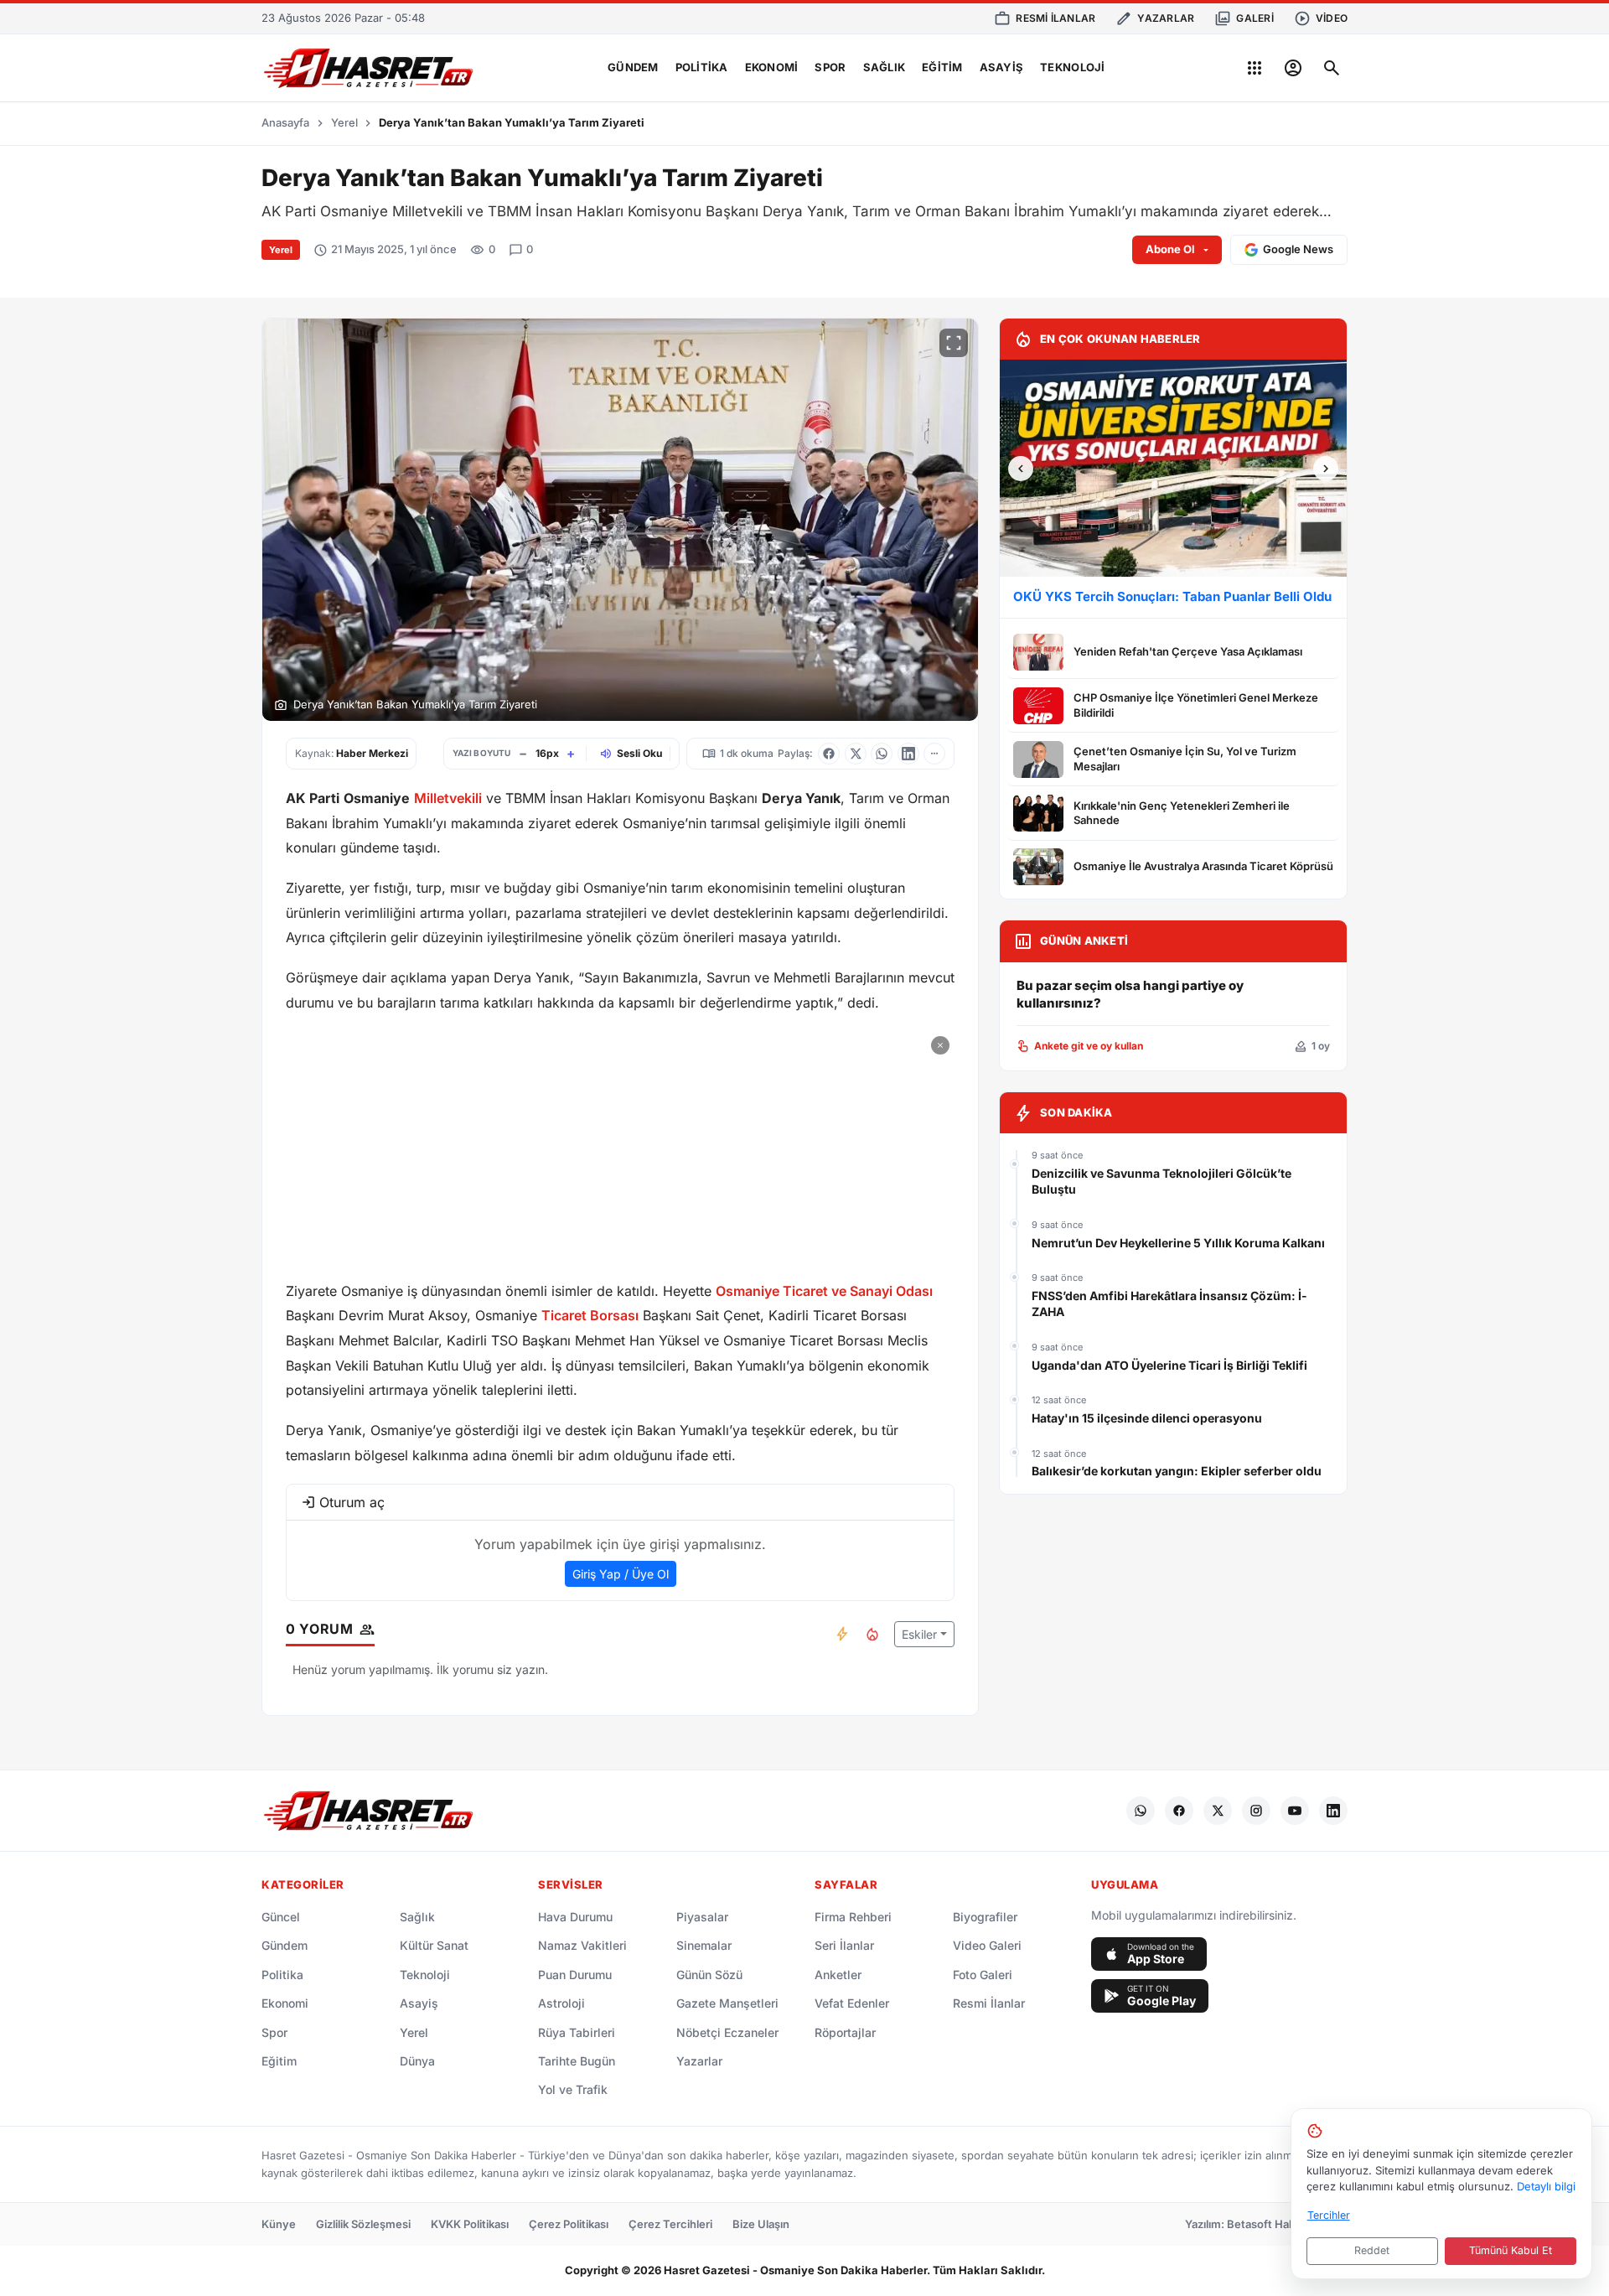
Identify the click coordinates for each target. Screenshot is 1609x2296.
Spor (830, 67)
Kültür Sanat (434, 1945)
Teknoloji (1072, 67)
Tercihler (1329, 2215)
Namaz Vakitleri (582, 1945)
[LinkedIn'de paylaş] (908, 754)
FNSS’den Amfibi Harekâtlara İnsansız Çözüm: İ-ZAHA (1169, 1304)
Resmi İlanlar (989, 2003)
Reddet (1372, 2250)
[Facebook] (1179, 1811)
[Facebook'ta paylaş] (829, 754)
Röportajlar (845, 2032)
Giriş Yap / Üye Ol (621, 1574)
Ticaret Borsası (590, 1315)
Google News (1298, 249)
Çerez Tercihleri (670, 2224)
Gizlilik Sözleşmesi (363, 2224)
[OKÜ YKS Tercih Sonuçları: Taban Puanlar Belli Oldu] (1173, 468)
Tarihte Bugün (577, 2061)
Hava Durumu (575, 1917)
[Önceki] (1021, 469)
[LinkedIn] (1333, 1811)
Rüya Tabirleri (577, 2032)
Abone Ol (1170, 249)
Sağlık (885, 67)
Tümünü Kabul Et (1511, 2250)
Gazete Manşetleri (727, 2003)
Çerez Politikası (569, 2224)
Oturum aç (352, 1502)
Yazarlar (699, 2061)
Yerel (344, 122)
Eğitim (942, 67)
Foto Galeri (983, 1975)
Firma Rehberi (853, 1917)
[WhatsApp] (1141, 1811)
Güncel (281, 1917)
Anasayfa (285, 122)
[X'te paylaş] (856, 754)
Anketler (838, 1975)
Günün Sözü (709, 1975)
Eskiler (919, 1634)
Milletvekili (448, 798)
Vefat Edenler (852, 2003)
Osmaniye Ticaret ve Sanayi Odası (824, 1291)
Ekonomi (772, 67)
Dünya (417, 2061)
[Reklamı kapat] (940, 1045)
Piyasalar (702, 1917)
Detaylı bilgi (1546, 2186)
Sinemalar (704, 1945)
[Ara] (1332, 68)
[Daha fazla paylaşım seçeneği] (934, 754)
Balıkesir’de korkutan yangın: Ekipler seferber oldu (1177, 1471)
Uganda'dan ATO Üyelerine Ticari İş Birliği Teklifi (1169, 1365)
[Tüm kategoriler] (1255, 68)
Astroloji (561, 2003)
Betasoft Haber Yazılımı (1287, 2224)
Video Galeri (987, 1945)
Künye (279, 2224)
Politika (702, 67)
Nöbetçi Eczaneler (727, 2032)
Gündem (633, 67)
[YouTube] (1295, 1811)
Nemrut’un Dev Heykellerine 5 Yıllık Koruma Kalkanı (1178, 1243)
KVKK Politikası (470, 2224)
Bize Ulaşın (761, 2224)
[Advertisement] (620, 1148)
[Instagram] (1256, 1811)
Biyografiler (985, 1917)
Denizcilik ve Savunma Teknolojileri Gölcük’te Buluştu (1161, 1182)
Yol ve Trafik (573, 2089)
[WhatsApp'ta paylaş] (882, 754)
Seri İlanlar (844, 1945)
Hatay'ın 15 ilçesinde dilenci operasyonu (1147, 1418)
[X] (1218, 1811)
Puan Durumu (575, 1975)
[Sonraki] (1326, 469)
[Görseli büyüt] (954, 343)
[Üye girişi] (1293, 68)
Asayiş (1002, 67)
